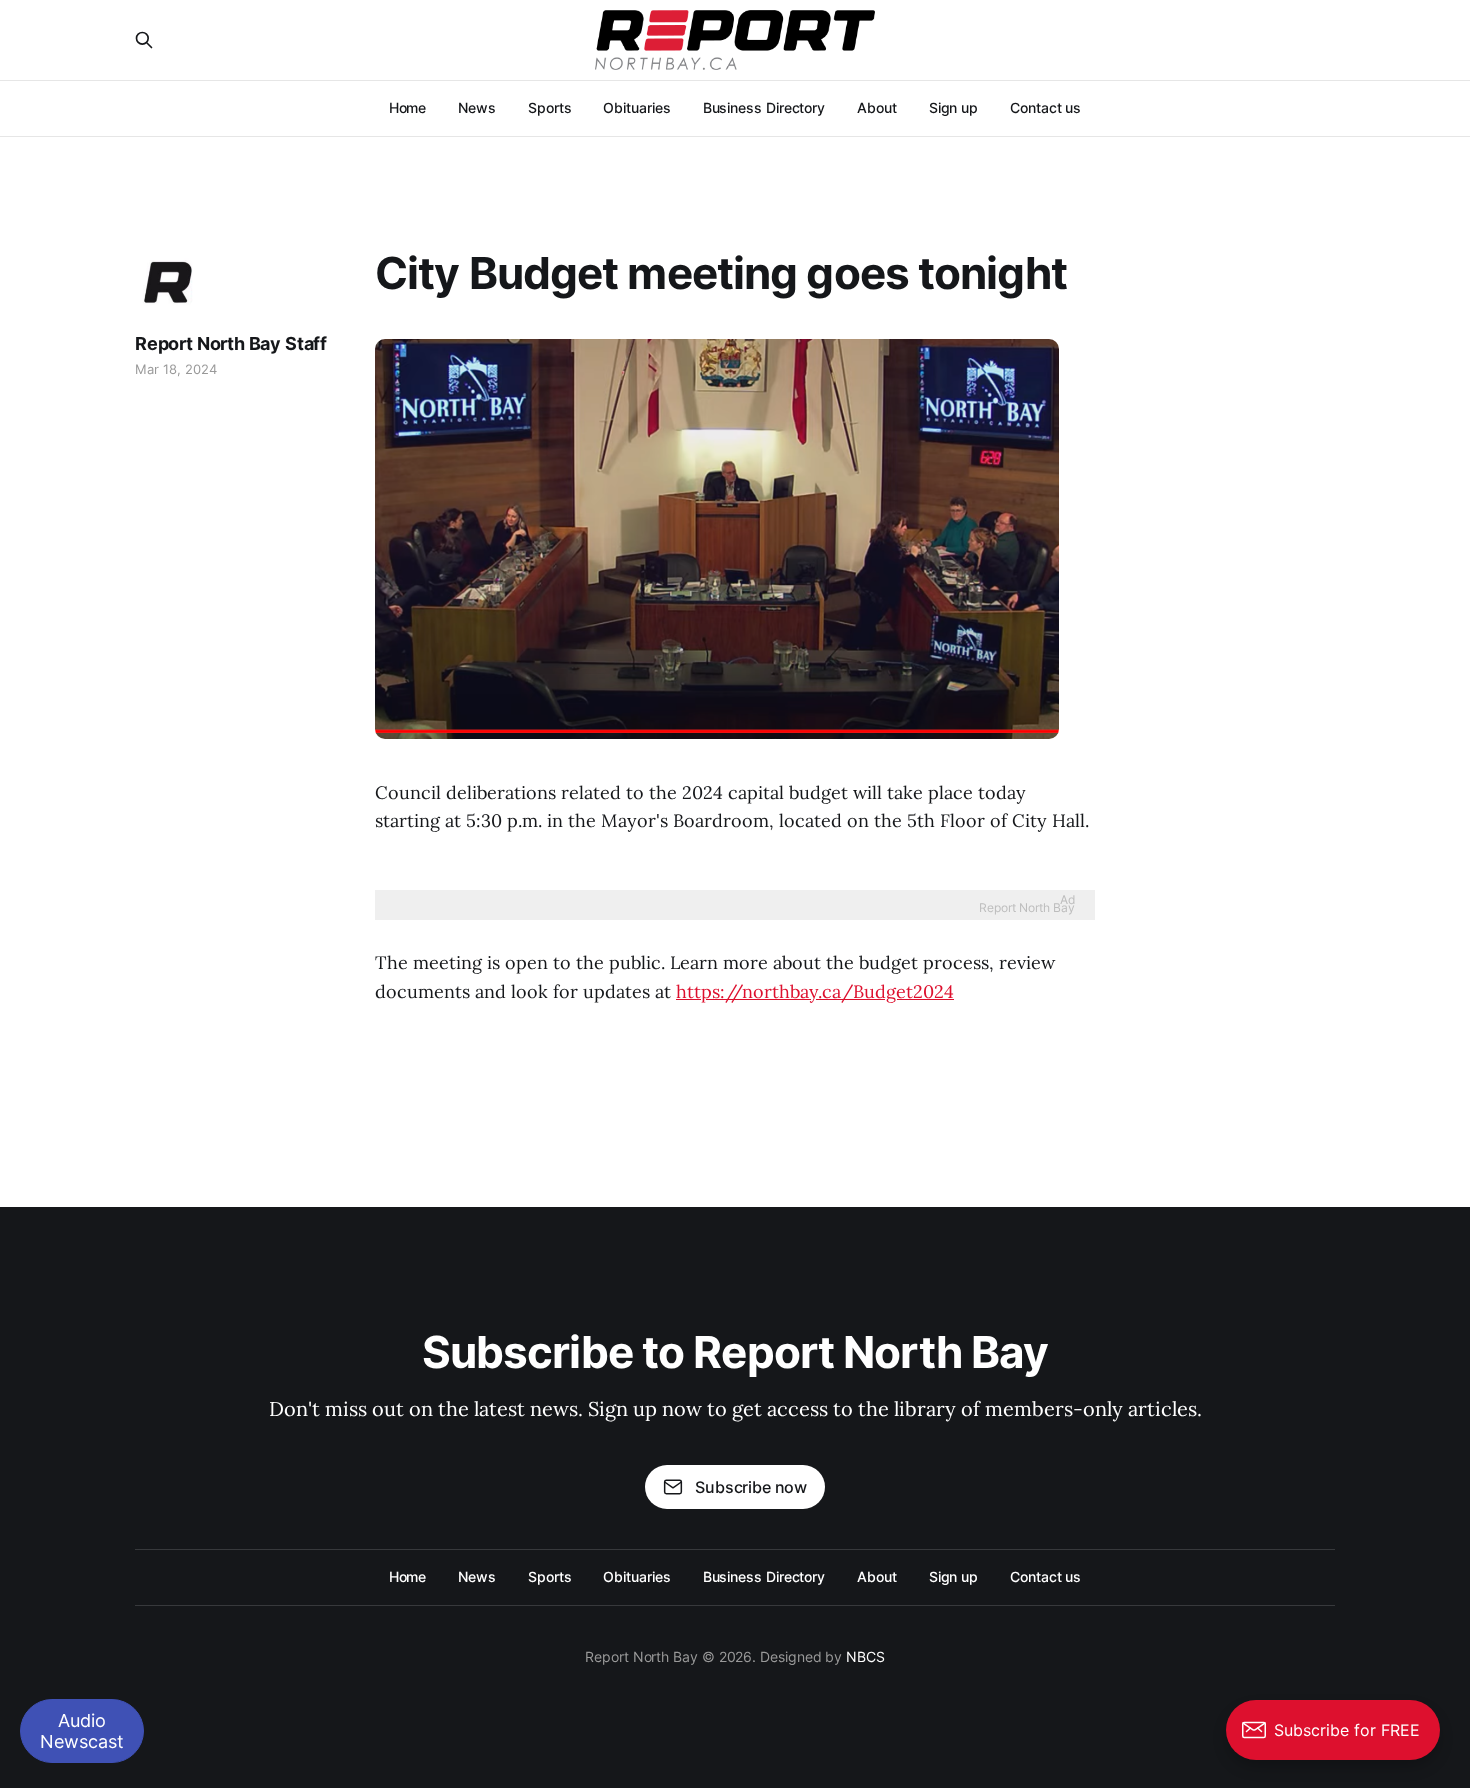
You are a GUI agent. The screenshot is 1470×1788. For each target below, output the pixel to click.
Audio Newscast (82, 1731)
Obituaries (636, 107)
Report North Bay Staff (231, 343)
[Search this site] (144, 40)
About (877, 107)
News (477, 107)
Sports (550, 107)
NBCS (865, 1656)
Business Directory (764, 107)
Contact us (1045, 107)
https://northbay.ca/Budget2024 (815, 991)
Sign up (953, 107)
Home (408, 107)
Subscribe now (751, 1487)
